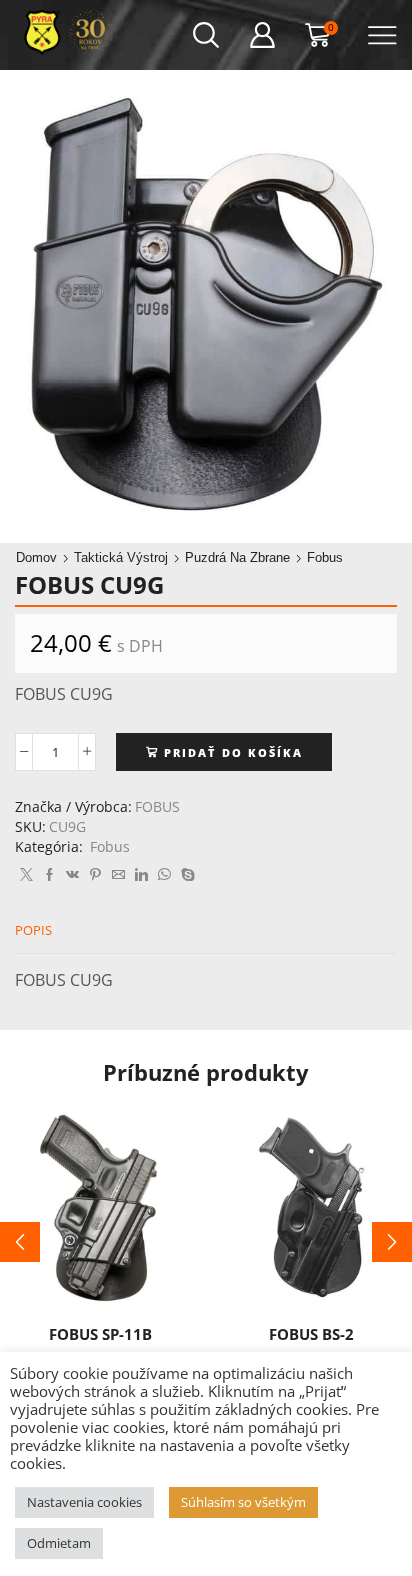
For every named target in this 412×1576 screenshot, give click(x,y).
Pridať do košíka (233, 752)
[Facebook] (49, 875)
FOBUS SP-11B (100, 1334)
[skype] (185, 875)
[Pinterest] (95, 875)
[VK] (72, 875)
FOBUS (157, 806)
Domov (36, 557)
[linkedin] (141, 875)
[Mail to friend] (118, 875)
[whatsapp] (164, 875)
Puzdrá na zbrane (237, 557)
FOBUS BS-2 (311, 1334)
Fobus (325, 557)
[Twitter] (26, 875)
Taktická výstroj (121, 557)
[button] (20, 1242)
